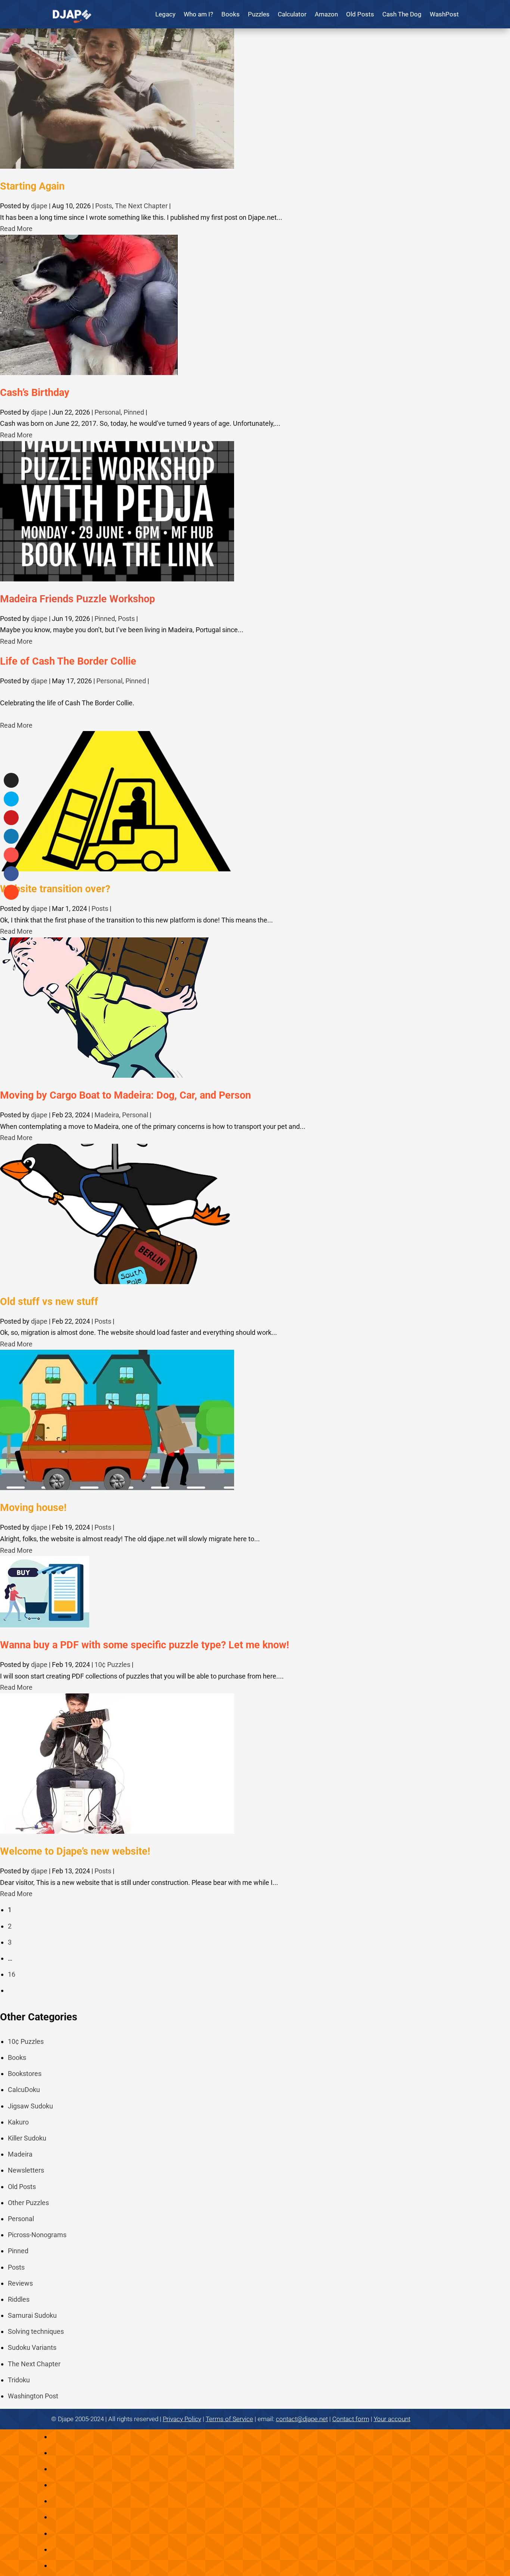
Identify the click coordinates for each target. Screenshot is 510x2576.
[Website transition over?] (117, 869)
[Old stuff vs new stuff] (117, 1282)
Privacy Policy (182, 2419)
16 (12, 1974)
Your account (392, 2419)
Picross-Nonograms (37, 2235)
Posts (104, 206)
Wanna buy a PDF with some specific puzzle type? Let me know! (144, 1645)
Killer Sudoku (27, 2138)
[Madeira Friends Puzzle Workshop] (117, 579)
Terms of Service (229, 2419)
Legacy (165, 14)
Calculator (292, 14)
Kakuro (18, 2122)
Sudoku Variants (32, 2347)
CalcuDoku (24, 2090)
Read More (16, 229)
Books (231, 14)
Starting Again (32, 186)
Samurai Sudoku (32, 2315)
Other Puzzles (28, 2203)
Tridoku (19, 2380)
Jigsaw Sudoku (30, 2106)
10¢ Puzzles (112, 1665)
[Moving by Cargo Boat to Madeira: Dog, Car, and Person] (106, 1075)
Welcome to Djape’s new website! (75, 1851)
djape (39, 206)
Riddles (19, 2299)
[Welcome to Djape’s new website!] (117, 1831)
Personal (108, 412)
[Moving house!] (117, 1488)
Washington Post (33, 2396)
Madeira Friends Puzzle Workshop (77, 599)
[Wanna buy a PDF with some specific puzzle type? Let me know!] (45, 1625)
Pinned (134, 412)
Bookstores (25, 2074)
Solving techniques (36, 2331)
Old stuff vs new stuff (49, 1302)
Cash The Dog (402, 14)
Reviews (20, 2283)
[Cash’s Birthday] (89, 373)
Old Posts (360, 14)
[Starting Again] (117, 166)
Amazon (326, 14)
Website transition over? (55, 889)
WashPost (444, 14)
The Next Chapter (141, 206)
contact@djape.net (302, 2419)
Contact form (351, 2419)
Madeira (107, 1115)
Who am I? (198, 14)
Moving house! (33, 1508)
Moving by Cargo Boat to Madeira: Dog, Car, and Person (125, 1095)
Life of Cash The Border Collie (68, 661)
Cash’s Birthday (35, 393)
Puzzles (259, 14)
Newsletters (26, 2170)
